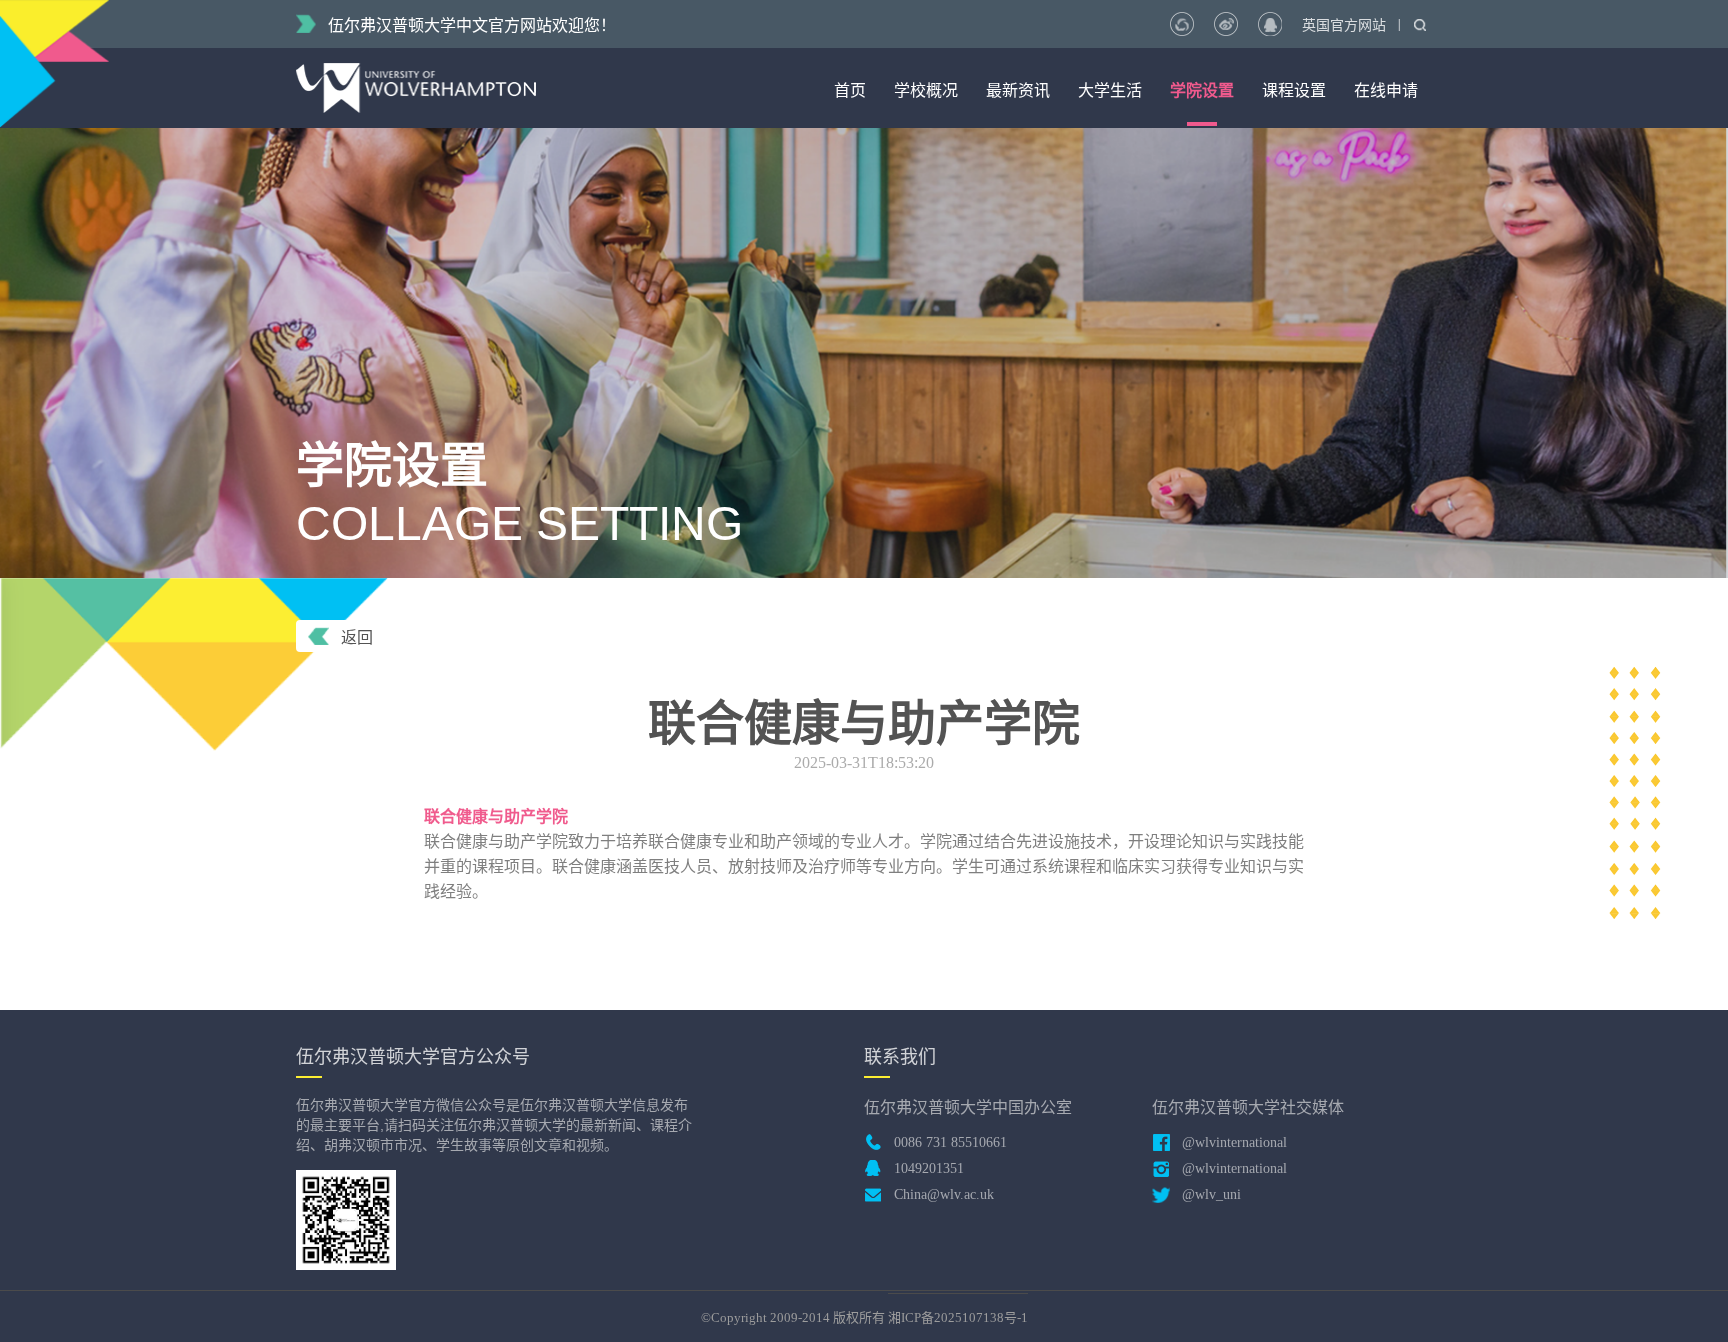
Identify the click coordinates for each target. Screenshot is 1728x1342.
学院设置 (1202, 90)
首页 (850, 90)
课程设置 (1294, 90)
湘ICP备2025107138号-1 (958, 1317)
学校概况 (926, 90)
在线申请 (1386, 90)
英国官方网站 (1344, 25)
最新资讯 (1018, 90)
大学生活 (1110, 90)
